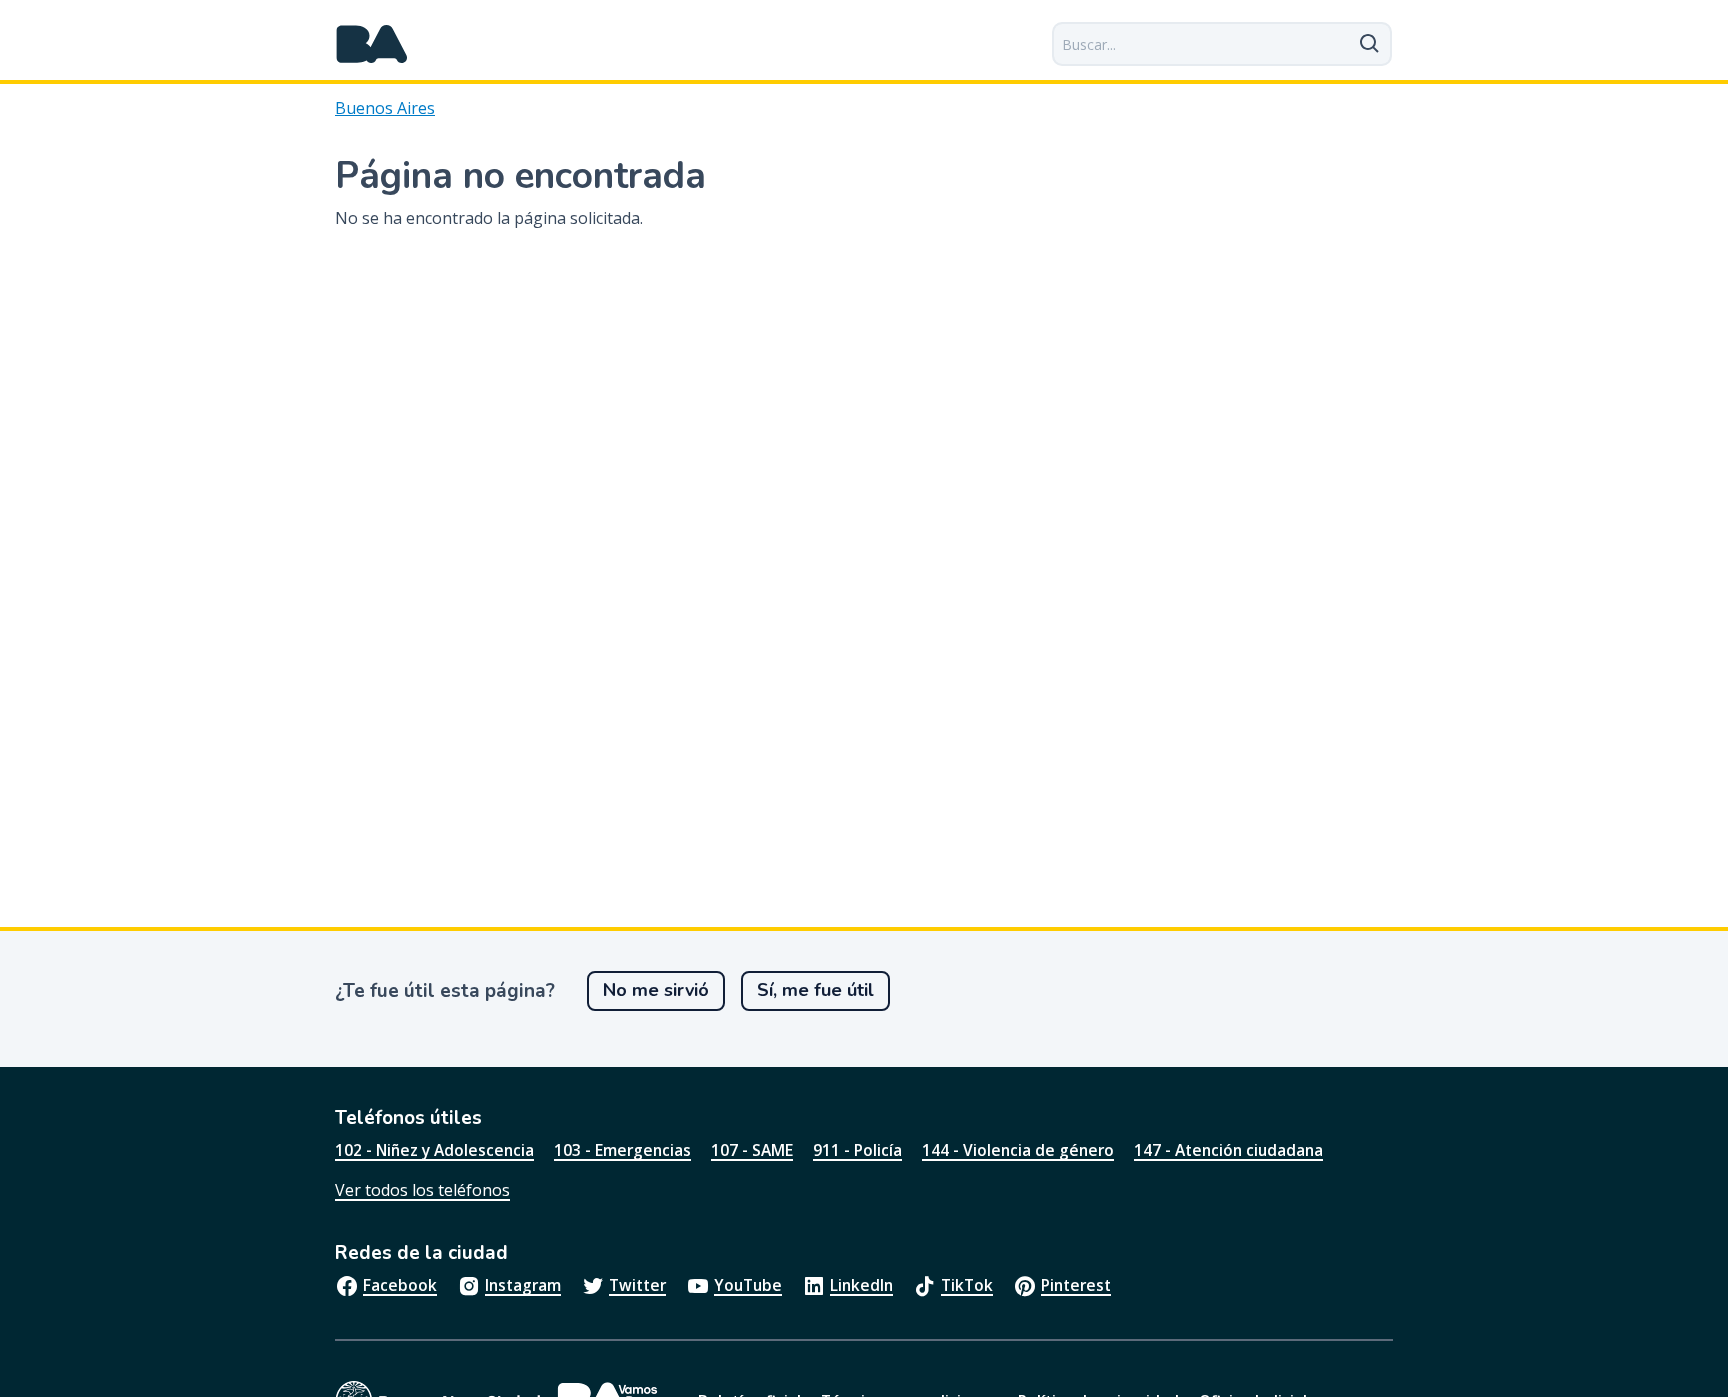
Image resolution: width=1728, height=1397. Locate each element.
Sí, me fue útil (815, 990)
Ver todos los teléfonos (422, 1190)
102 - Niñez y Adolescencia (434, 1150)
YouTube (748, 1285)
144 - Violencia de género (1018, 1150)
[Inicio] (372, 44)
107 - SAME (752, 1150)
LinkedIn (861, 1285)
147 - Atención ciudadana (1228, 1150)
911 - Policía (857, 1150)
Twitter (637, 1285)
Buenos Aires (385, 108)
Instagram (523, 1285)
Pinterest (1076, 1285)
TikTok (967, 1285)
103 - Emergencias (622, 1150)
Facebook (400, 1285)
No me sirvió (656, 990)
